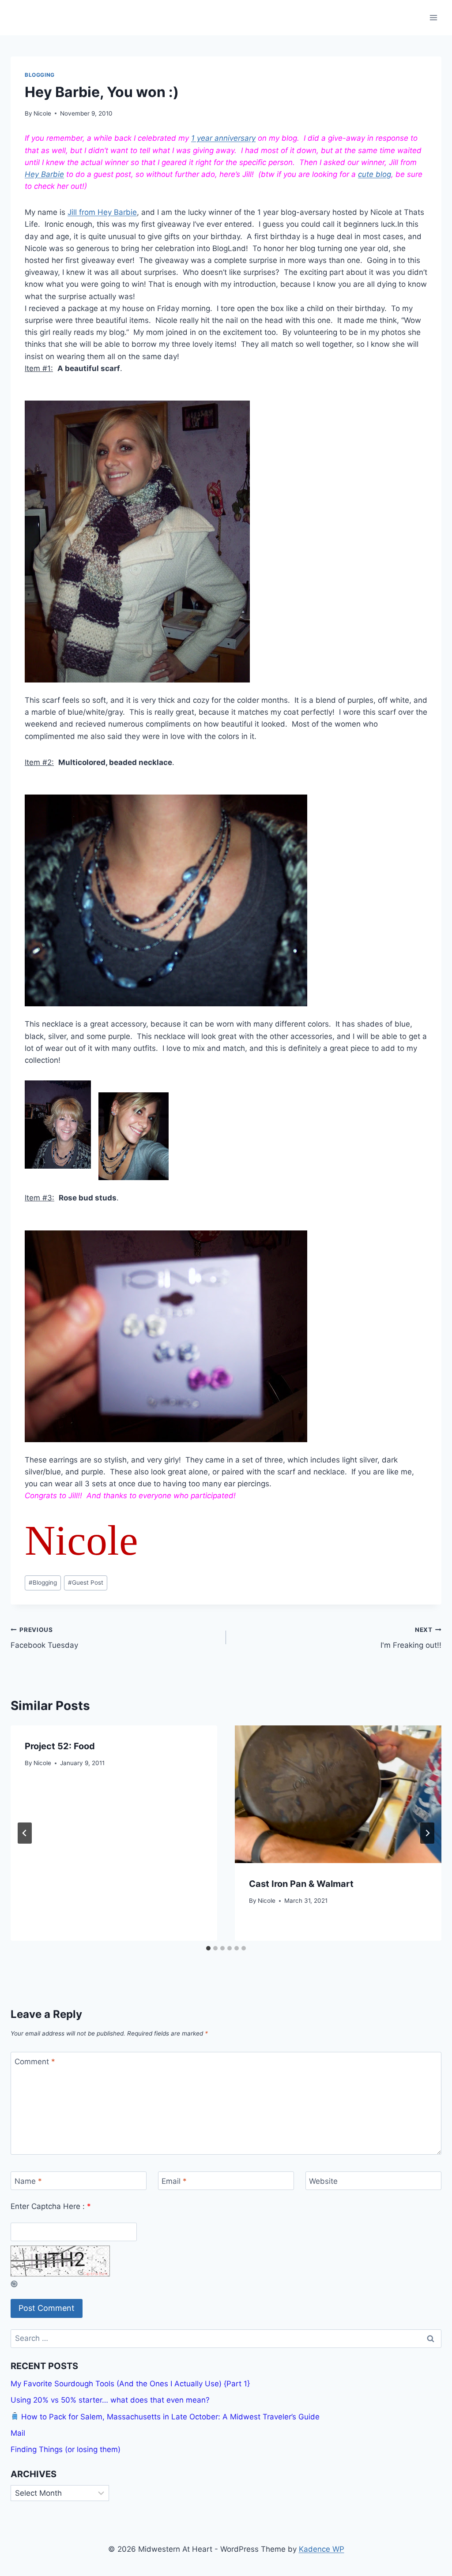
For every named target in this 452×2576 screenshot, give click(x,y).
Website (323, 2181)
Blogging (40, 75)
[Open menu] (433, 17)
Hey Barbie (44, 174)
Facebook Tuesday (44, 1638)
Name (28, 2181)
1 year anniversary (223, 138)
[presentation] (338, 1794)
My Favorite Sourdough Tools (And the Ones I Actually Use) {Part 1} (130, 2384)
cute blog (375, 174)
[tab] (208, 1948)
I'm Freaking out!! (411, 1638)
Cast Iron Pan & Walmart (301, 1884)
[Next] (427, 1833)
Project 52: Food (60, 1746)
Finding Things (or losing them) (66, 2449)
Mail (18, 2433)
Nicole (42, 113)
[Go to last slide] (25, 1833)
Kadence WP (322, 2549)
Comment (35, 2062)
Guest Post (86, 1582)
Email (174, 2181)
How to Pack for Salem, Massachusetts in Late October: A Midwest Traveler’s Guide (169, 2417)
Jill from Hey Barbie (102, 212)
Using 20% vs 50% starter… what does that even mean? (110, 2400)
